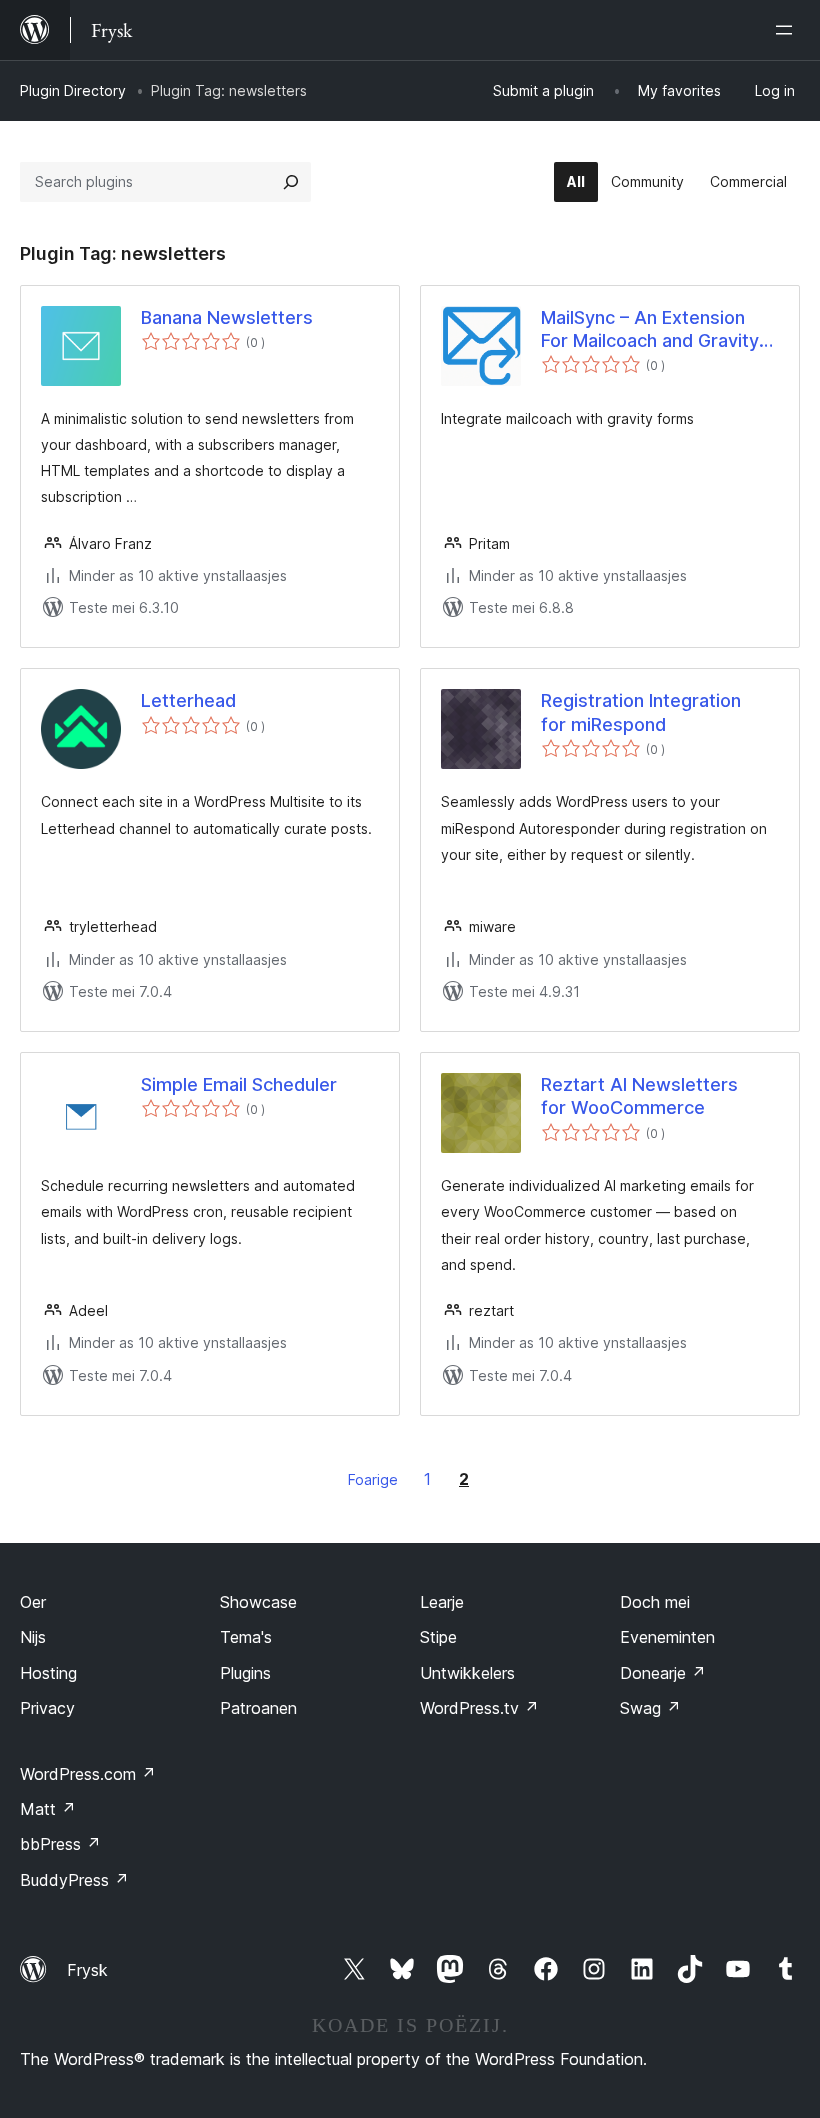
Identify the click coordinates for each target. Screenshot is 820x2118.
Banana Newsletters (227, 317)
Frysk (87, 1970)
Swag (650, 1708)
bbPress (60, 1844)
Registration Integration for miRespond (641, 712)
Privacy (47, 1708)
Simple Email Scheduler (239, 1084)
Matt (48, 1809)
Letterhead (188, 700)
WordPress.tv (479, 1708)
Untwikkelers (467, 1673)
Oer (33, 1602)
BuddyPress (74, 1880)
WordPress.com (88, 1774)
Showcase (258, 1602)
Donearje (663, 1673)
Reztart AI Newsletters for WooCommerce (639, 1096)
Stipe (438, 1637)
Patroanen (258, 1708)
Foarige (373, 1479)
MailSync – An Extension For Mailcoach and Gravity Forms (650, 330)
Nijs (33, 1637)
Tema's (246, 1637)
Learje (442, 1602)
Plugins (245, 1673)
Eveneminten (667, 1637)
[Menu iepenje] (788, 30)
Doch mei (655, 1602)
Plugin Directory (73, 90)
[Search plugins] (291, 182)
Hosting (48, 1673)
